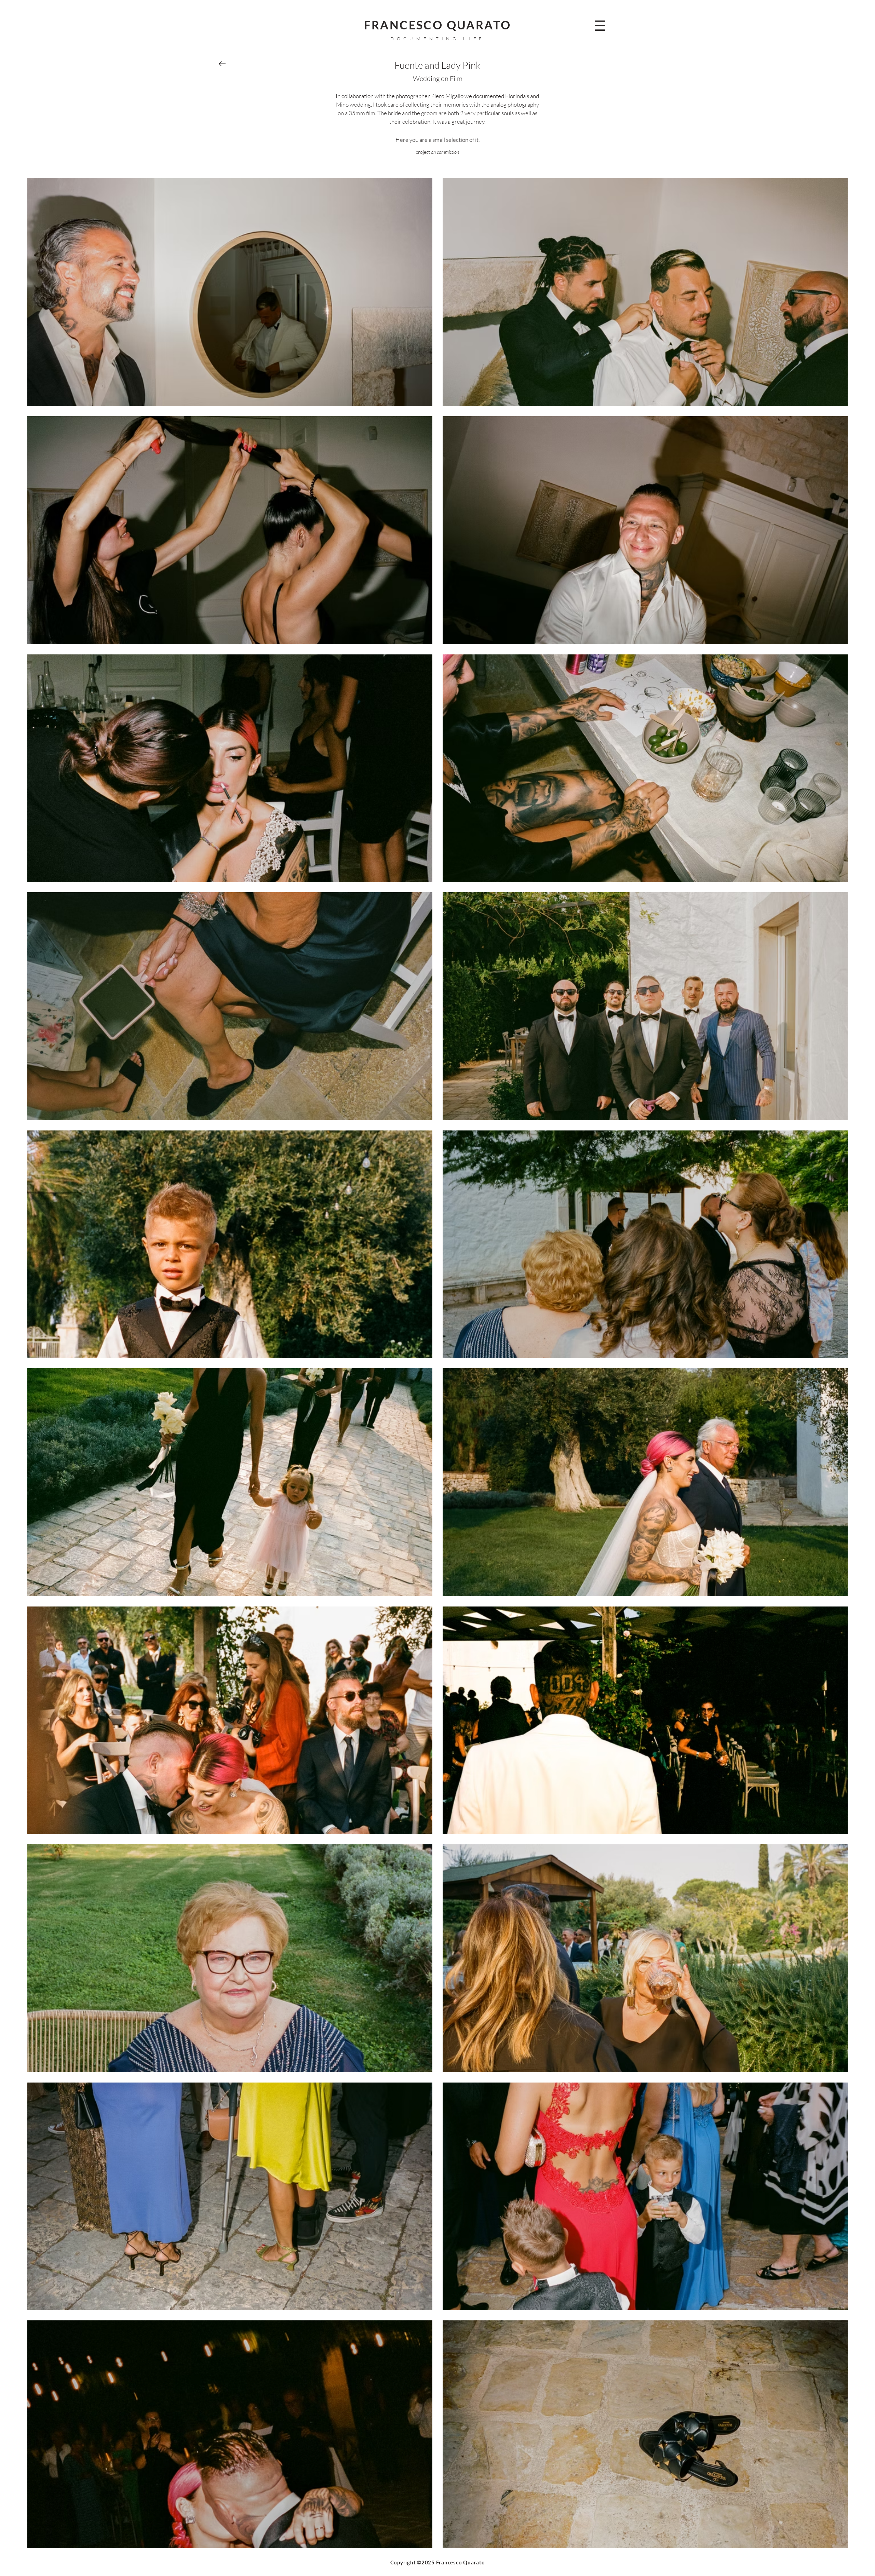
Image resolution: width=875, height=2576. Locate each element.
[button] (600, 26)
